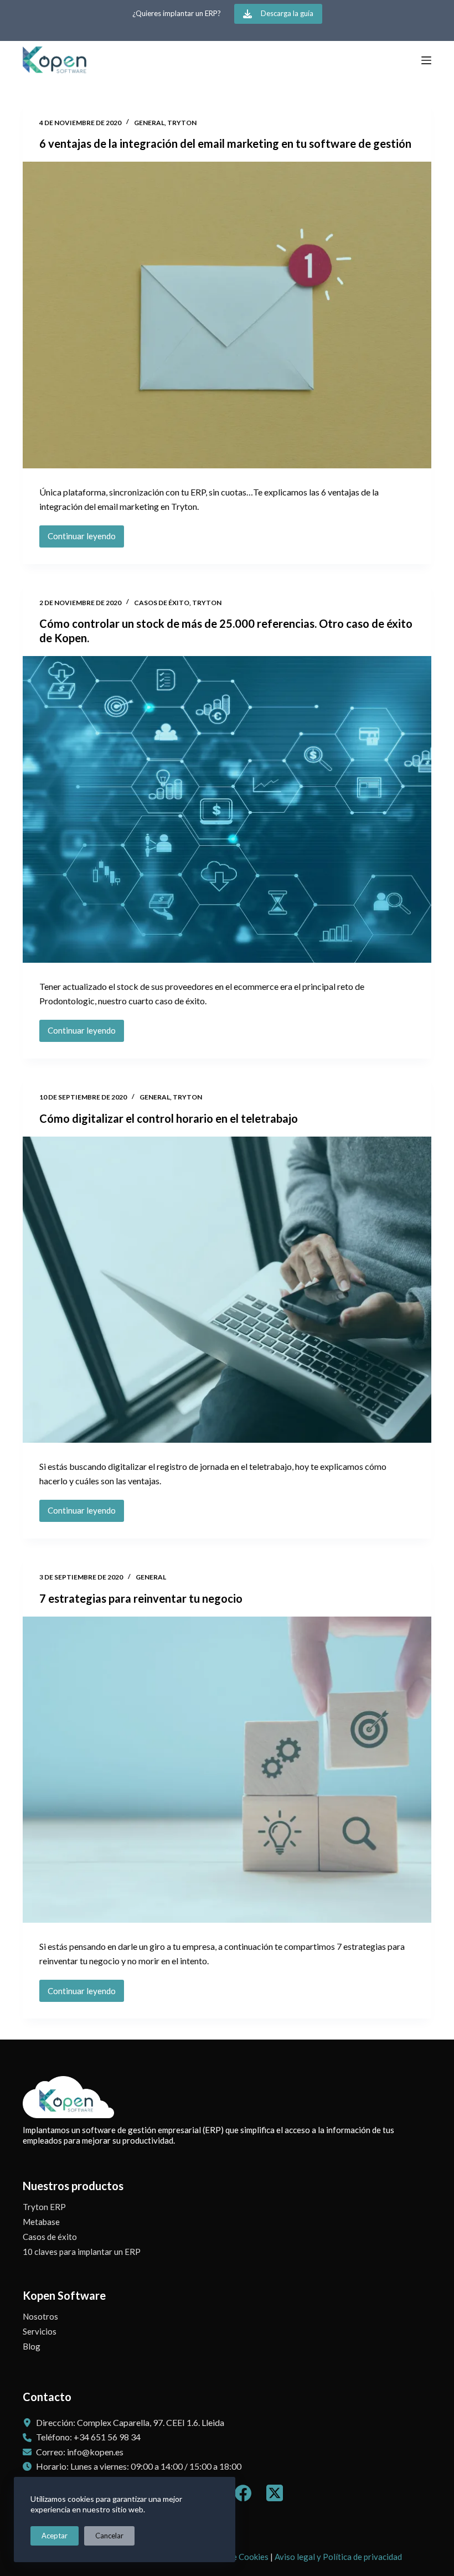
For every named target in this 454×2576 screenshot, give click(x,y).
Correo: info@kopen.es (80, 2452)
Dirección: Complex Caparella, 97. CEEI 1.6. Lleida (130, 2422)
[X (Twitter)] (275, 2493)
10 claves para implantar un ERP (82, 2252)
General (149, 123)
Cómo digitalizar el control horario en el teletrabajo (169, 1118)
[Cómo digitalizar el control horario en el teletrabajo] (227, 1290)
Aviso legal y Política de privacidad (338, 2557)
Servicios (40, 2331)
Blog (32, 2346)
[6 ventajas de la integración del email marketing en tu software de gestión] (227, 315)
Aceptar (55, 2536)
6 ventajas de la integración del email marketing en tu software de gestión (225, 143)
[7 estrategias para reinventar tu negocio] (227, 1770)
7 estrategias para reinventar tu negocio (141, 1598)
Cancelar (109, 2536)
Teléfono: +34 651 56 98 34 (88, 2437)
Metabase (41, 2222)
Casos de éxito (162, 603)
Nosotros (40, 2316)
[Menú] (426, 60)
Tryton (182, 123)
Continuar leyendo (86, 539)
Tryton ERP (44, 2207)
